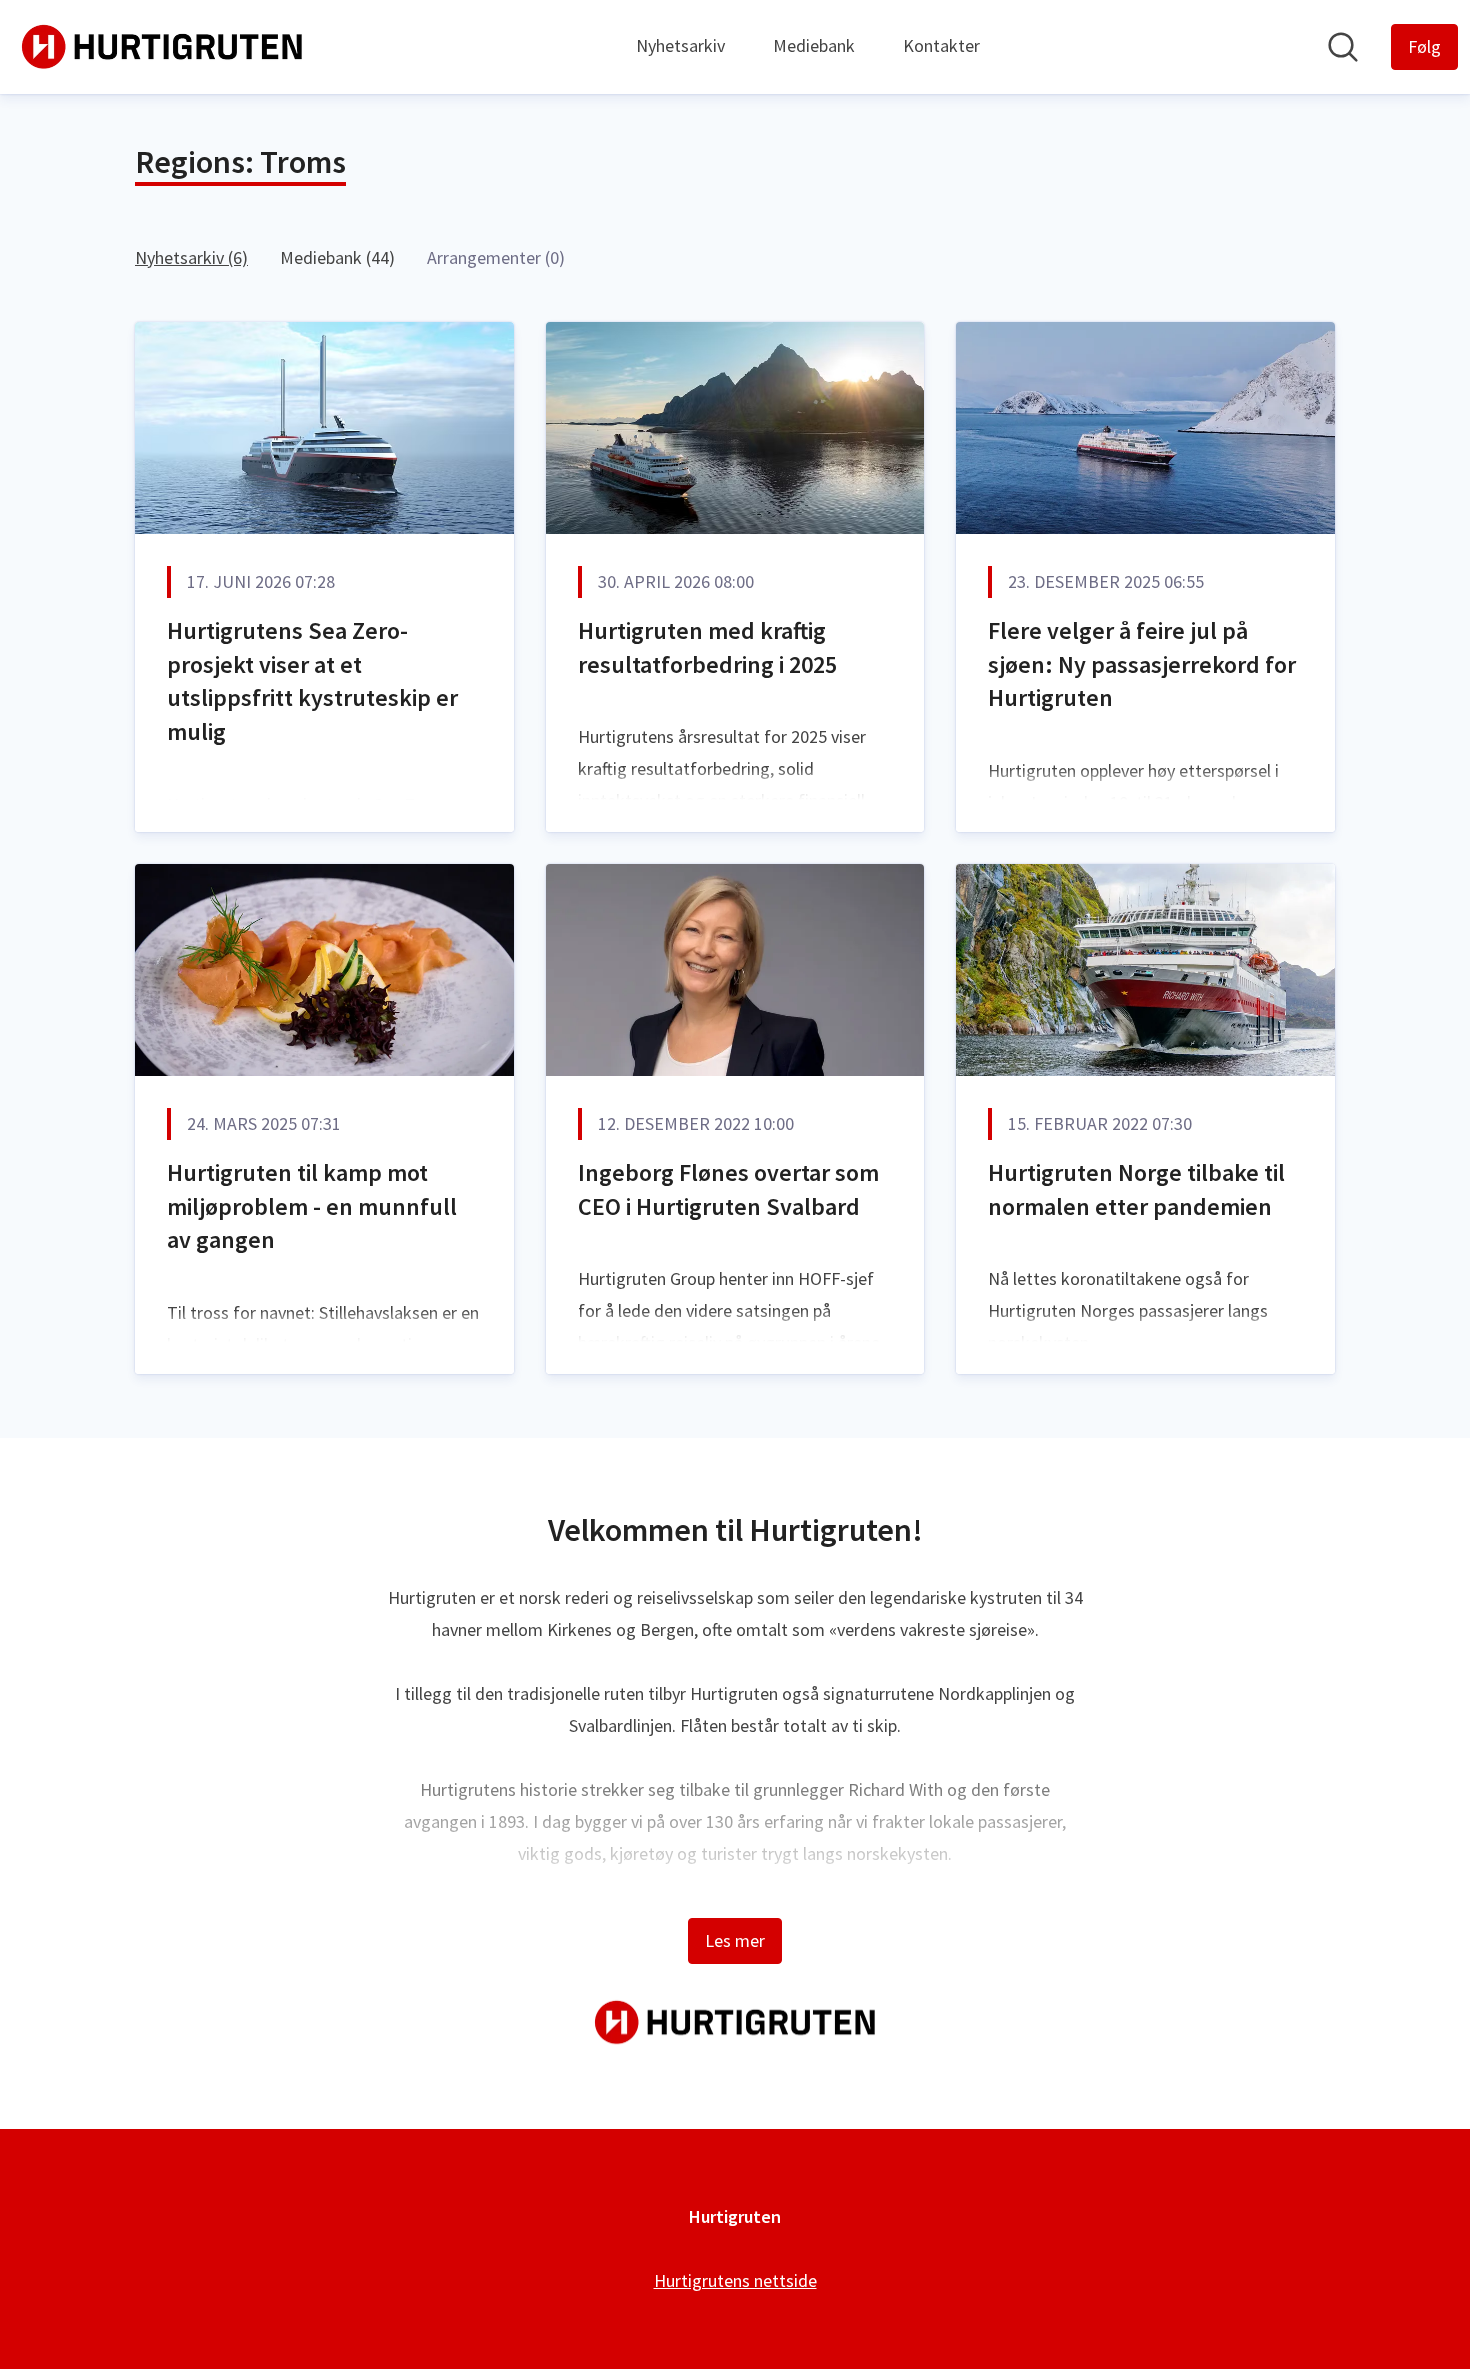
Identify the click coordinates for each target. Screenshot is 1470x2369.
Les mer (735, 1940)
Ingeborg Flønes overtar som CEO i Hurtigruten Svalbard (728, 1189)
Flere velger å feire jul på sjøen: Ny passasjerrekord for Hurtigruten (1142, 664)
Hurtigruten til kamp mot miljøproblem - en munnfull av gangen (312, 1206)
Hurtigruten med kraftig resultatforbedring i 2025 (707, 647)
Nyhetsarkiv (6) (191, 257)
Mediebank (814, 45)
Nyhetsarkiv (680, 45)
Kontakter (941, 45)
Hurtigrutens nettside (735, 2280)
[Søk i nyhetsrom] (1343, 47)
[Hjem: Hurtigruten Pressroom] (162, 47)
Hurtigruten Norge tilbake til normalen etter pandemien (1136, 1189)
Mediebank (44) (337, 257)
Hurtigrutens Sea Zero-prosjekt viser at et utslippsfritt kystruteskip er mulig (312, 681)
